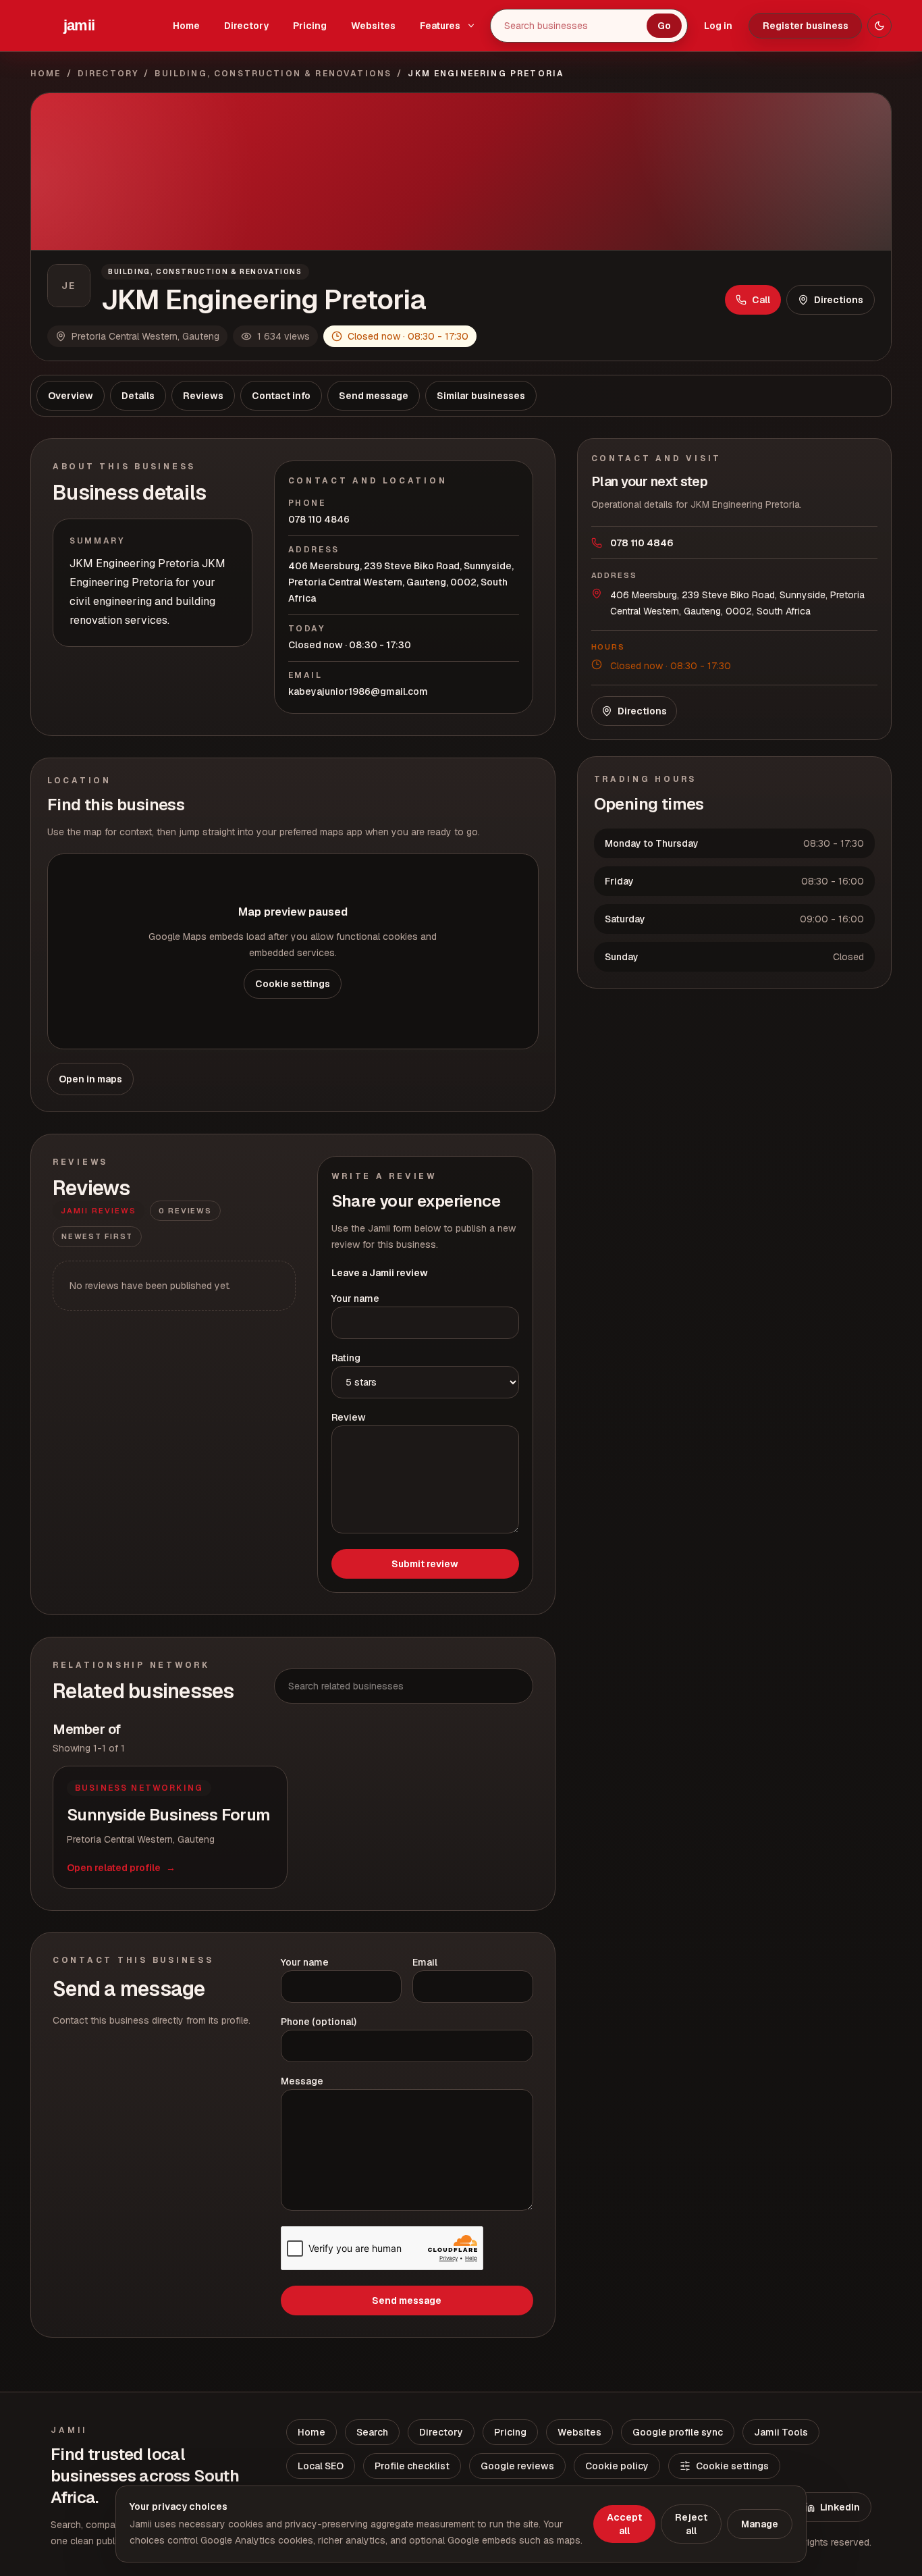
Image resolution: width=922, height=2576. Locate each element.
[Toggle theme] (879, 26)
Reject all (691, 2524)
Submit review (425, 1564)
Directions (839, 300)
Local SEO (321, 2466)
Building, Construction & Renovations (273, 74)
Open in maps (90, 1079)
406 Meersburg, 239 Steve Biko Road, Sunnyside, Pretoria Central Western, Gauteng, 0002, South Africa (401, 582)
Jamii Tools (781, 2432)
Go (664, 26)
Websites (373, 26)
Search (372, 2432)
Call (761, 300)
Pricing (310, 26)
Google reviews (517, 2466)
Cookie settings (293, 984)
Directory (246, 26)
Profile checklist (412, 2466)
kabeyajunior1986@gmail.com (358, 691)
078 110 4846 (319, 519)
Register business (806, 26)
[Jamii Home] (79, 26)
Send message (407, 2301)
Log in (718, 26)
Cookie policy (617, 2466)
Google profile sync (678, 2432)
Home (186, 26)
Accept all (624, 2524)
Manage (760, 2524)
